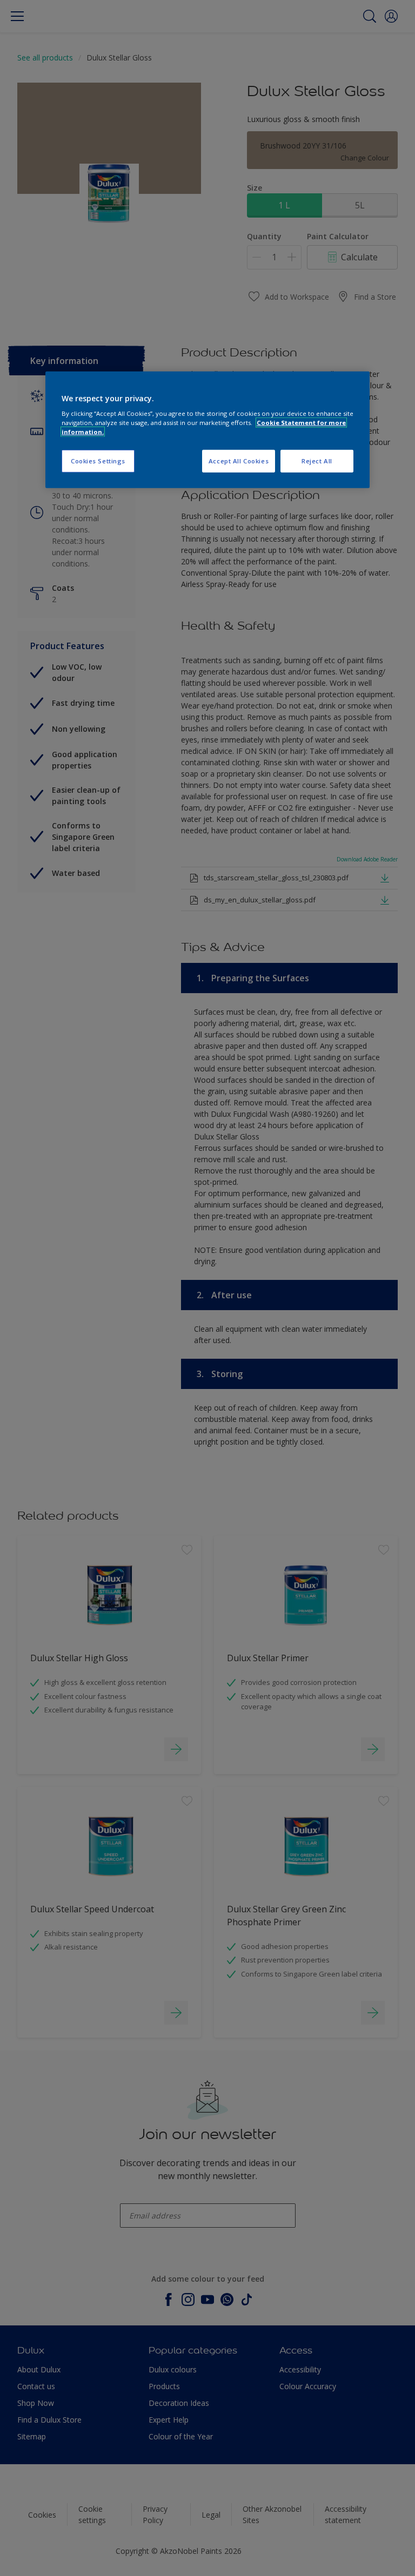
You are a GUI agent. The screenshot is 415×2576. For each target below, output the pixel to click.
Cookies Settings (98, 461)
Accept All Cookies (239, 461)
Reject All (317, 461)
